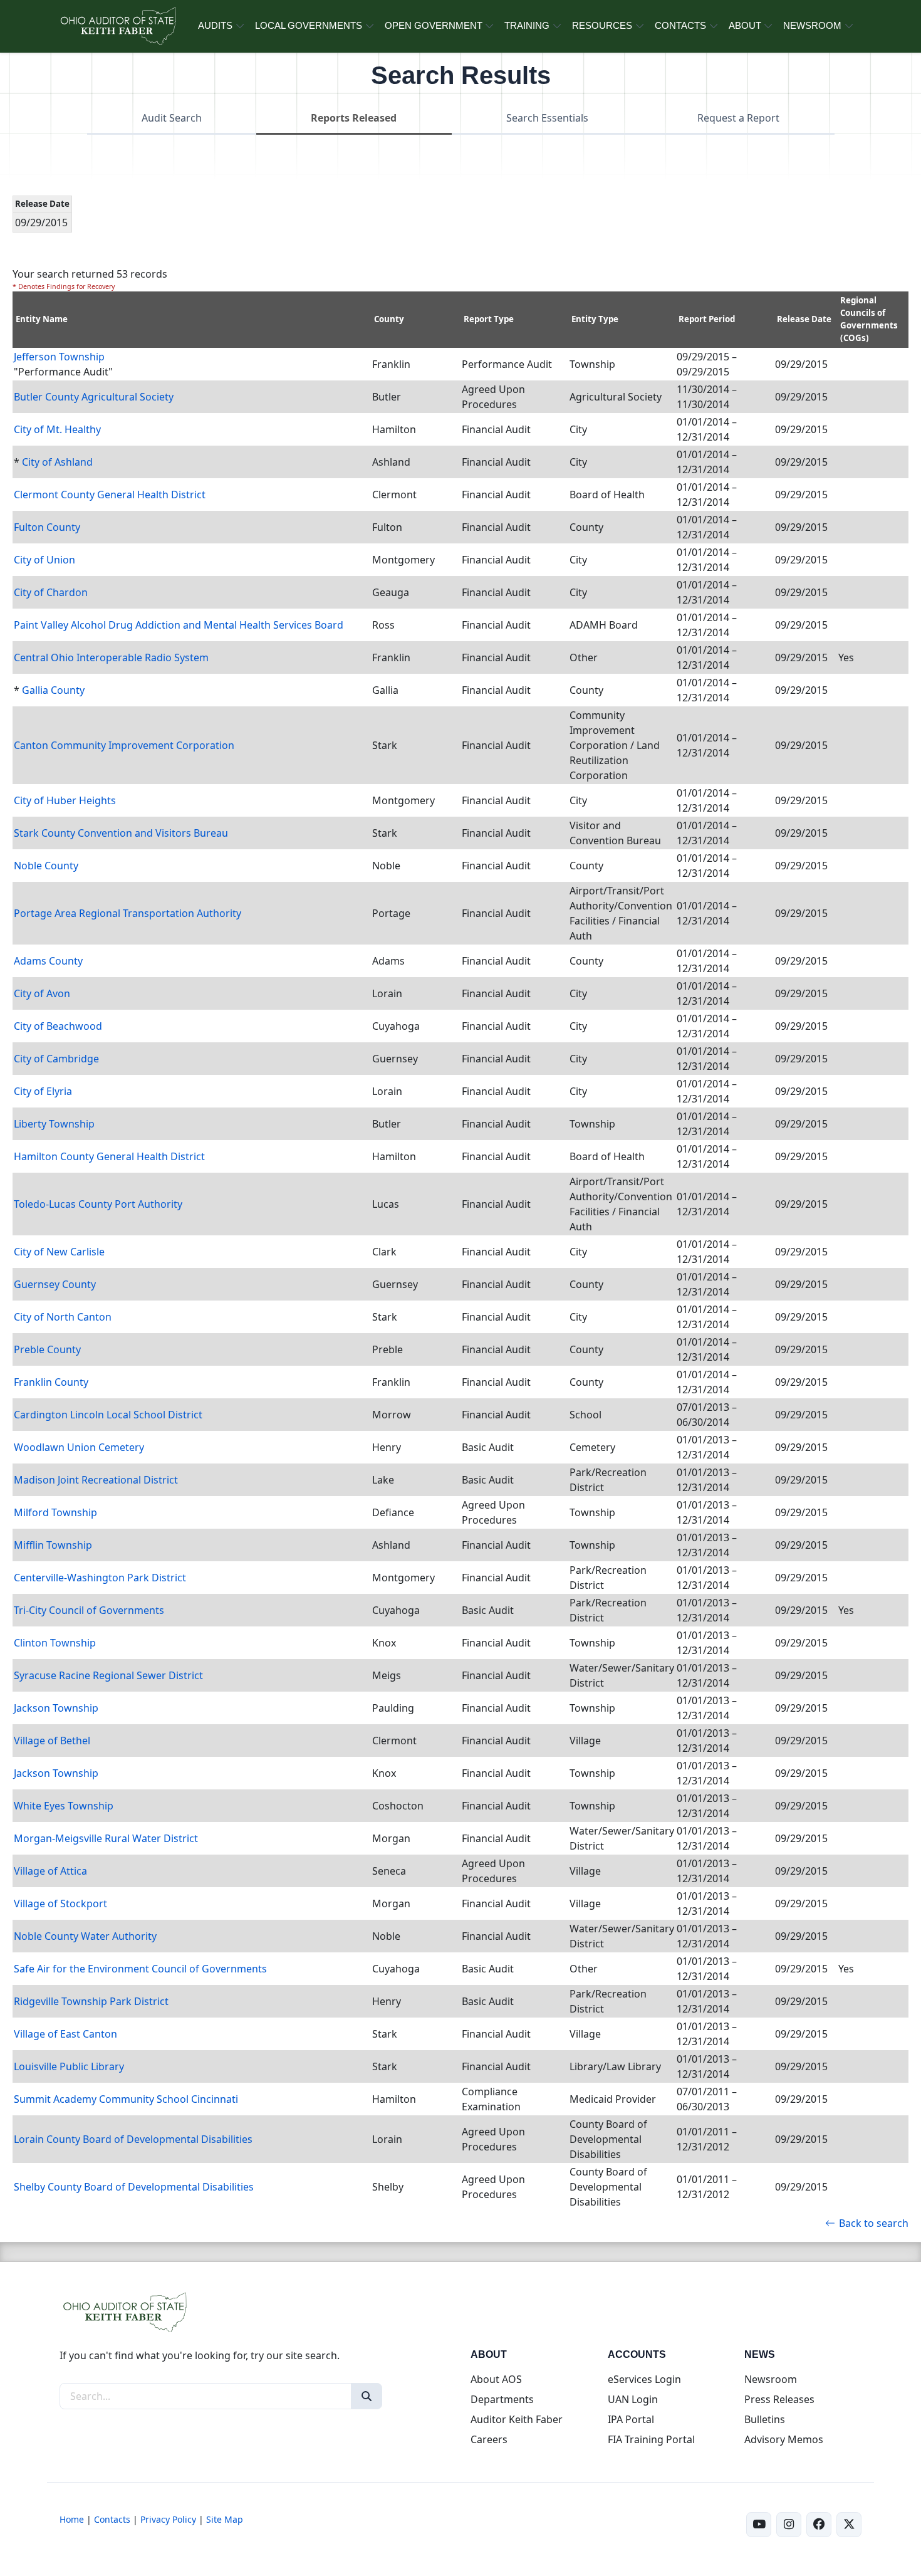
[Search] (367, 2396)
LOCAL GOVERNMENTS (309, 25)
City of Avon (42, 993)
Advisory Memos (784, 2439)
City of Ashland (57, 462)
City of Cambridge (56, 1059)
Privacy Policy (168, 2519)
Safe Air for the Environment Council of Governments (140, 1969)
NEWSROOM (812, 25)
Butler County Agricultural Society (94, 397)
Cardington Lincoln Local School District (108, 1415)
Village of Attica (50, 1871)
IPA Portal (631, 2419)
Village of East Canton (65, 2034)
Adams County (48, 961)
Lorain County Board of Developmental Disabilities (133, 2139)
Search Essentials (547, 118)
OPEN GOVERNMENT (434, 25)
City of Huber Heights (65, 800)
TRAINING (527, 25)
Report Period (707, 319)
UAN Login (633, 2399)
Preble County (47, 1349)
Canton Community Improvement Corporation (124, 745)
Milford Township (55, 1512)
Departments (502, 2399)
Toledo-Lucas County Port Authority (98, 1204)
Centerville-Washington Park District (100, 1578)
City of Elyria (43, 1091)
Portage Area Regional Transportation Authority (127, 913)
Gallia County (53, 690)
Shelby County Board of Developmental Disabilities (134, 2187)
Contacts (112, 2519)
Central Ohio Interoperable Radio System (111, 657)
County (389, 319)
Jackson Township (56, 1708)
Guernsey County (55, 1284)
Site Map (225, 2519)
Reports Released (354, 118)
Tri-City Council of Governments (89, 1610)
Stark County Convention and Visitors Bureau (121, 833)
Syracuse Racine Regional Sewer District (108, 1675)
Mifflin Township (53, 1545)
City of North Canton (63, 1317)
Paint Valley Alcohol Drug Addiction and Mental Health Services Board (179, 625)
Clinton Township (55, 1643)
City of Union (44, 560)
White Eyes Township (64, 1806)
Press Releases (779, 2399)
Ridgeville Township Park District (91, 2001)
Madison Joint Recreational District (96, 1480)
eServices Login (644, 2379)
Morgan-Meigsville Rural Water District (106, 1838)
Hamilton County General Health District (109, 1156)
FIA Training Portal (651, 2439)
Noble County (46, 866)
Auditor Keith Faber (517, 2419)
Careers (489, 2439)
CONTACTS (680, 25)
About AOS (496, 2379)
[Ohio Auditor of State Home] (117, 26)
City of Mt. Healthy (57, 429)
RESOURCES (602, 25)
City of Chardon (51, 592)
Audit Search (172, 118)
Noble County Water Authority (85, 1936)
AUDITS (215, 25)
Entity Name (42, 319)
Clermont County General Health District (110, 495)
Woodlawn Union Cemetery (79, 1447)
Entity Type (595, 319)
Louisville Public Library (69, 2066)
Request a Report (738, 118)
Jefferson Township (59, 357)
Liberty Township (54, 1124)
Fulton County (47, 527)
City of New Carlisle (59, 1252)
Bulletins (765, 2419)
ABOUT (745, 25)
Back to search (874, 2223)
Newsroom (771, 2379)
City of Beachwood (58, 1026)
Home (72, 2519)
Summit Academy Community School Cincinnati (126, 2099)
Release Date (804, 319)
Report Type (489, 319)
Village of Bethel (52, 1741)
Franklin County (51, 1382)
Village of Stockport (60, 1903)
